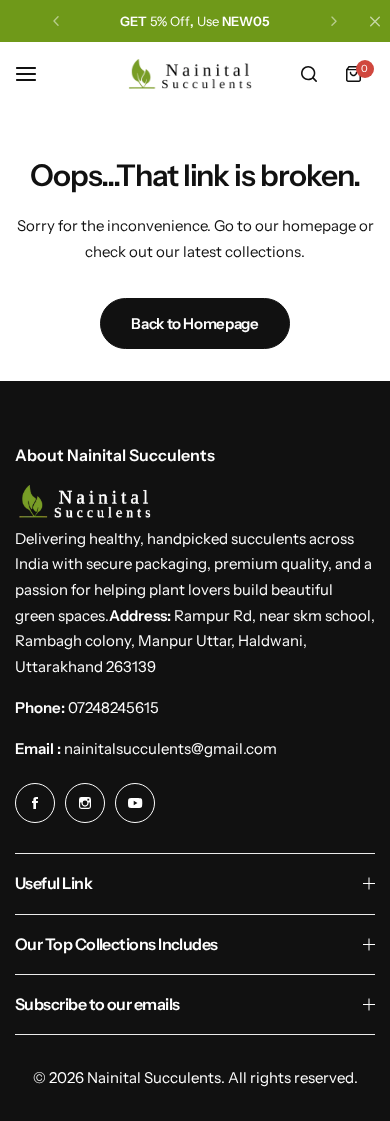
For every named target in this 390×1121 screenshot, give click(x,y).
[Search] (309, 74)
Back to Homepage (194, 323)
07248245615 (113, 707)
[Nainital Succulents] (195, 74)
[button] (56, 21)
